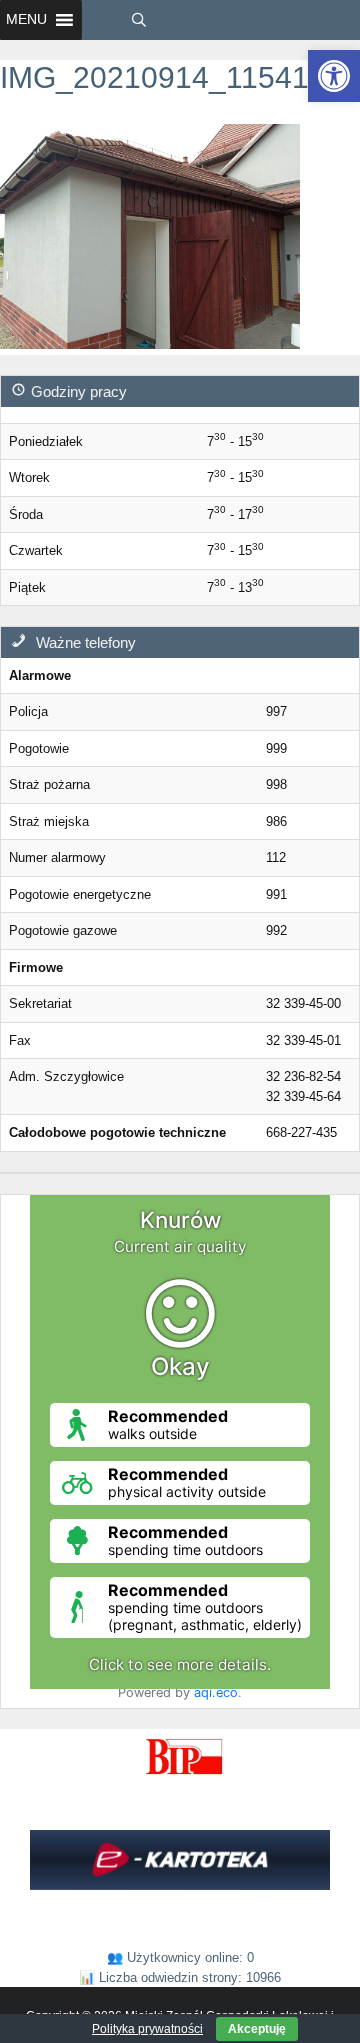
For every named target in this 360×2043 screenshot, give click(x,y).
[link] (334, 76)
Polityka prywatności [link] (147, 2029)
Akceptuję (257, 2029)
